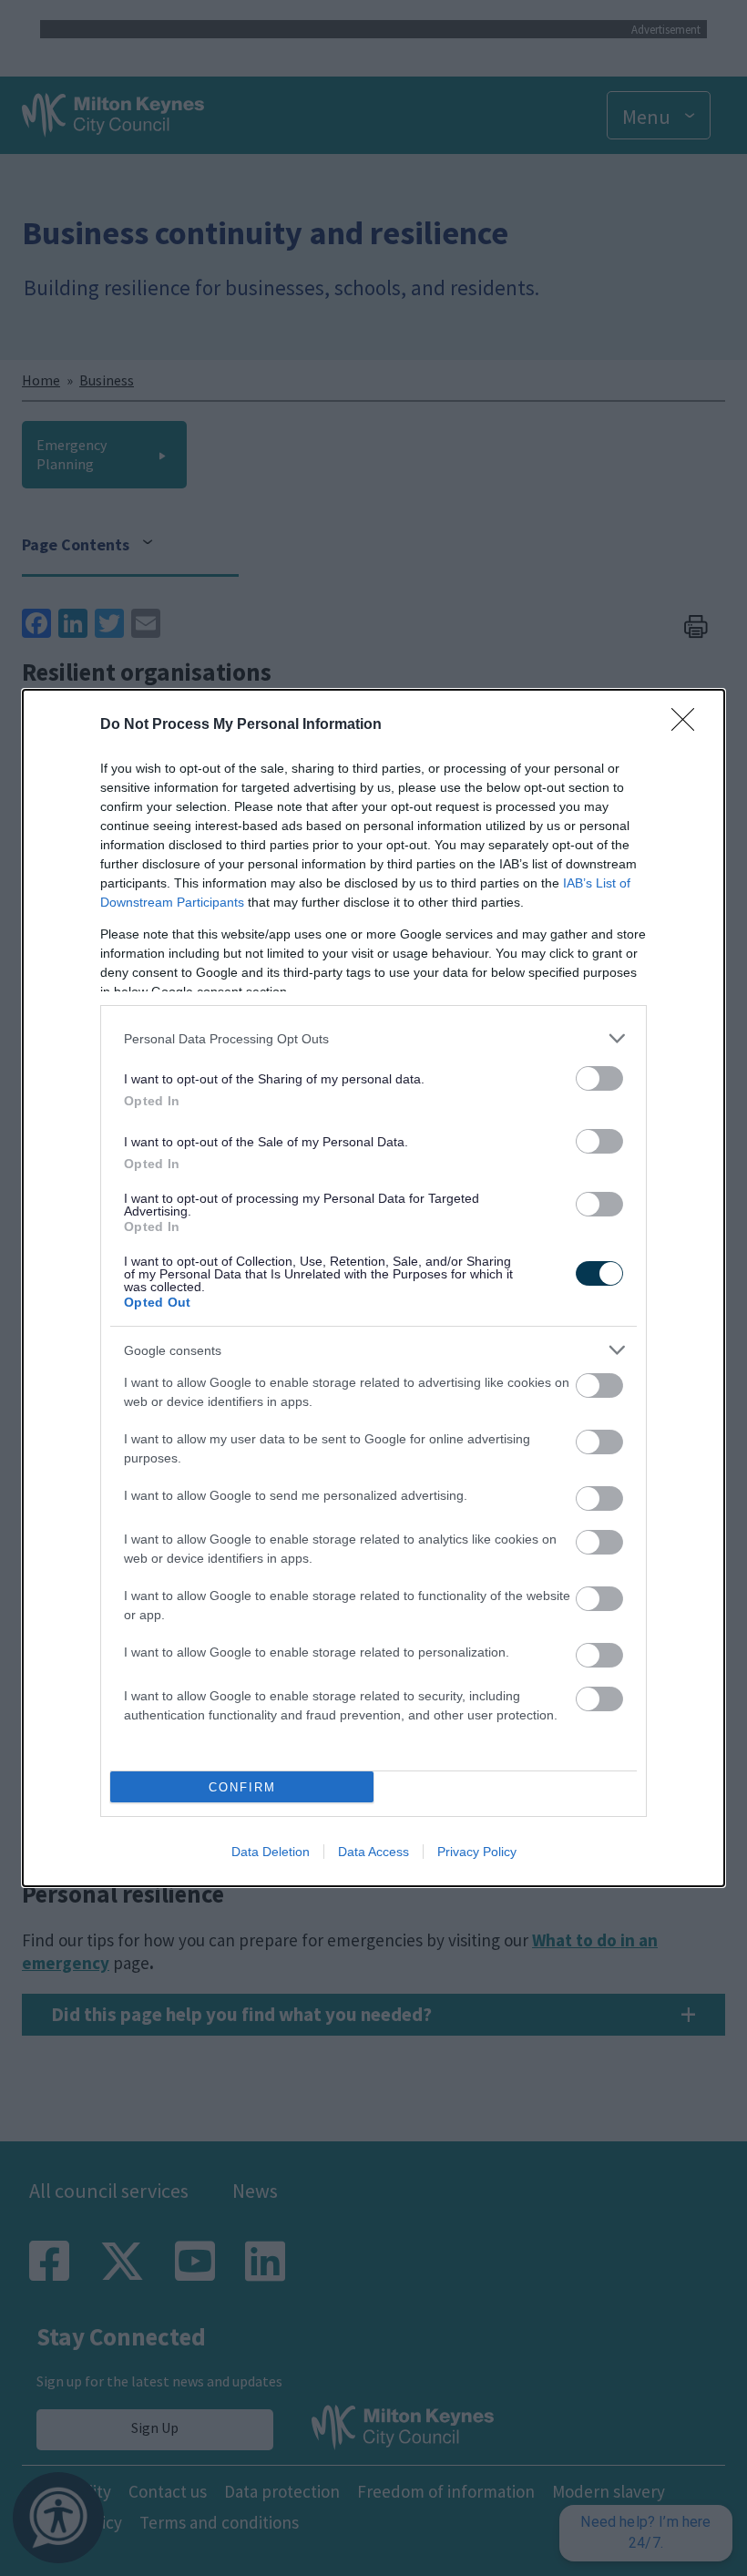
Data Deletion (271, 1852)
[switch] (599, 1078)
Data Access (373, 1852)
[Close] (689, 725)
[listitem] (373, 1038)
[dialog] (373, 1288)
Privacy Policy (477, 1852)
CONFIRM (242, 1787)
